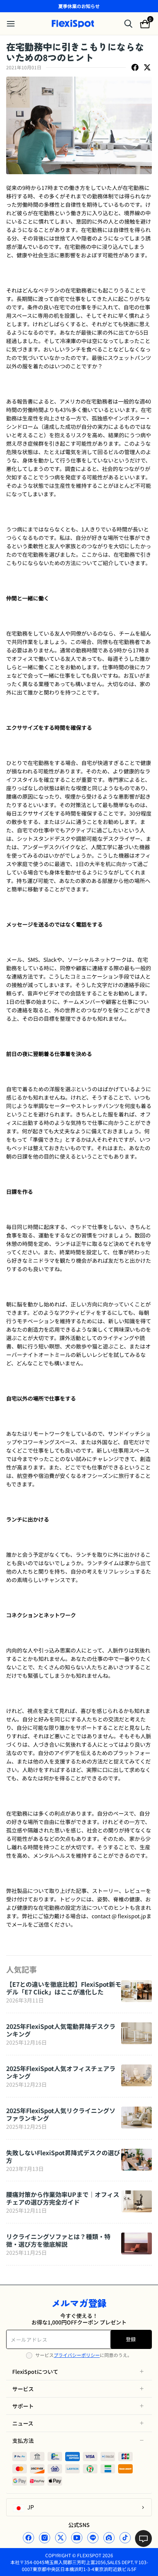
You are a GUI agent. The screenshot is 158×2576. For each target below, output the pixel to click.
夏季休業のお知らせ (79, 6)
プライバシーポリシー (77, 2355)
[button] (79, 2372)
